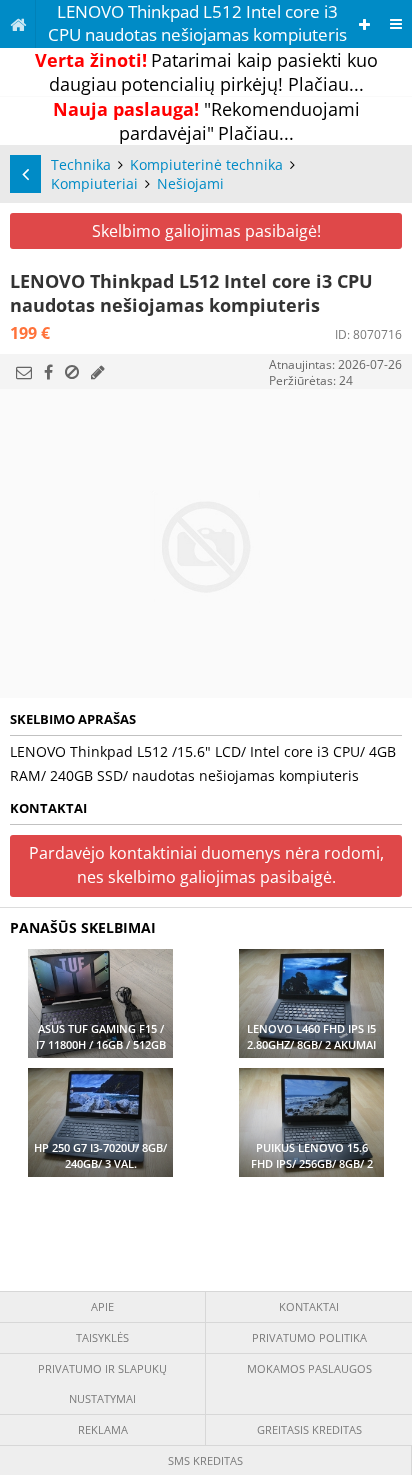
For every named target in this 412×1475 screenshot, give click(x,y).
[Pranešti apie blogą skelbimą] (72, 372)
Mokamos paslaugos (309, 1368)
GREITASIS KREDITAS (309, 1429)
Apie (102, 1306)
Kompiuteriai (94, 183)
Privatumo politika (309, 1337)
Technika (81, 164)
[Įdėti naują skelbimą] (364, 24)
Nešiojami (190, 183)
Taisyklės (102, 1337)
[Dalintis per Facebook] (48, 372)
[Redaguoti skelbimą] (98, 372)
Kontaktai (309, 1306)
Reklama (103, 1429)
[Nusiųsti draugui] (24, 372)
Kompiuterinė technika (206, 164)
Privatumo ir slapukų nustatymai (102, 1383)
